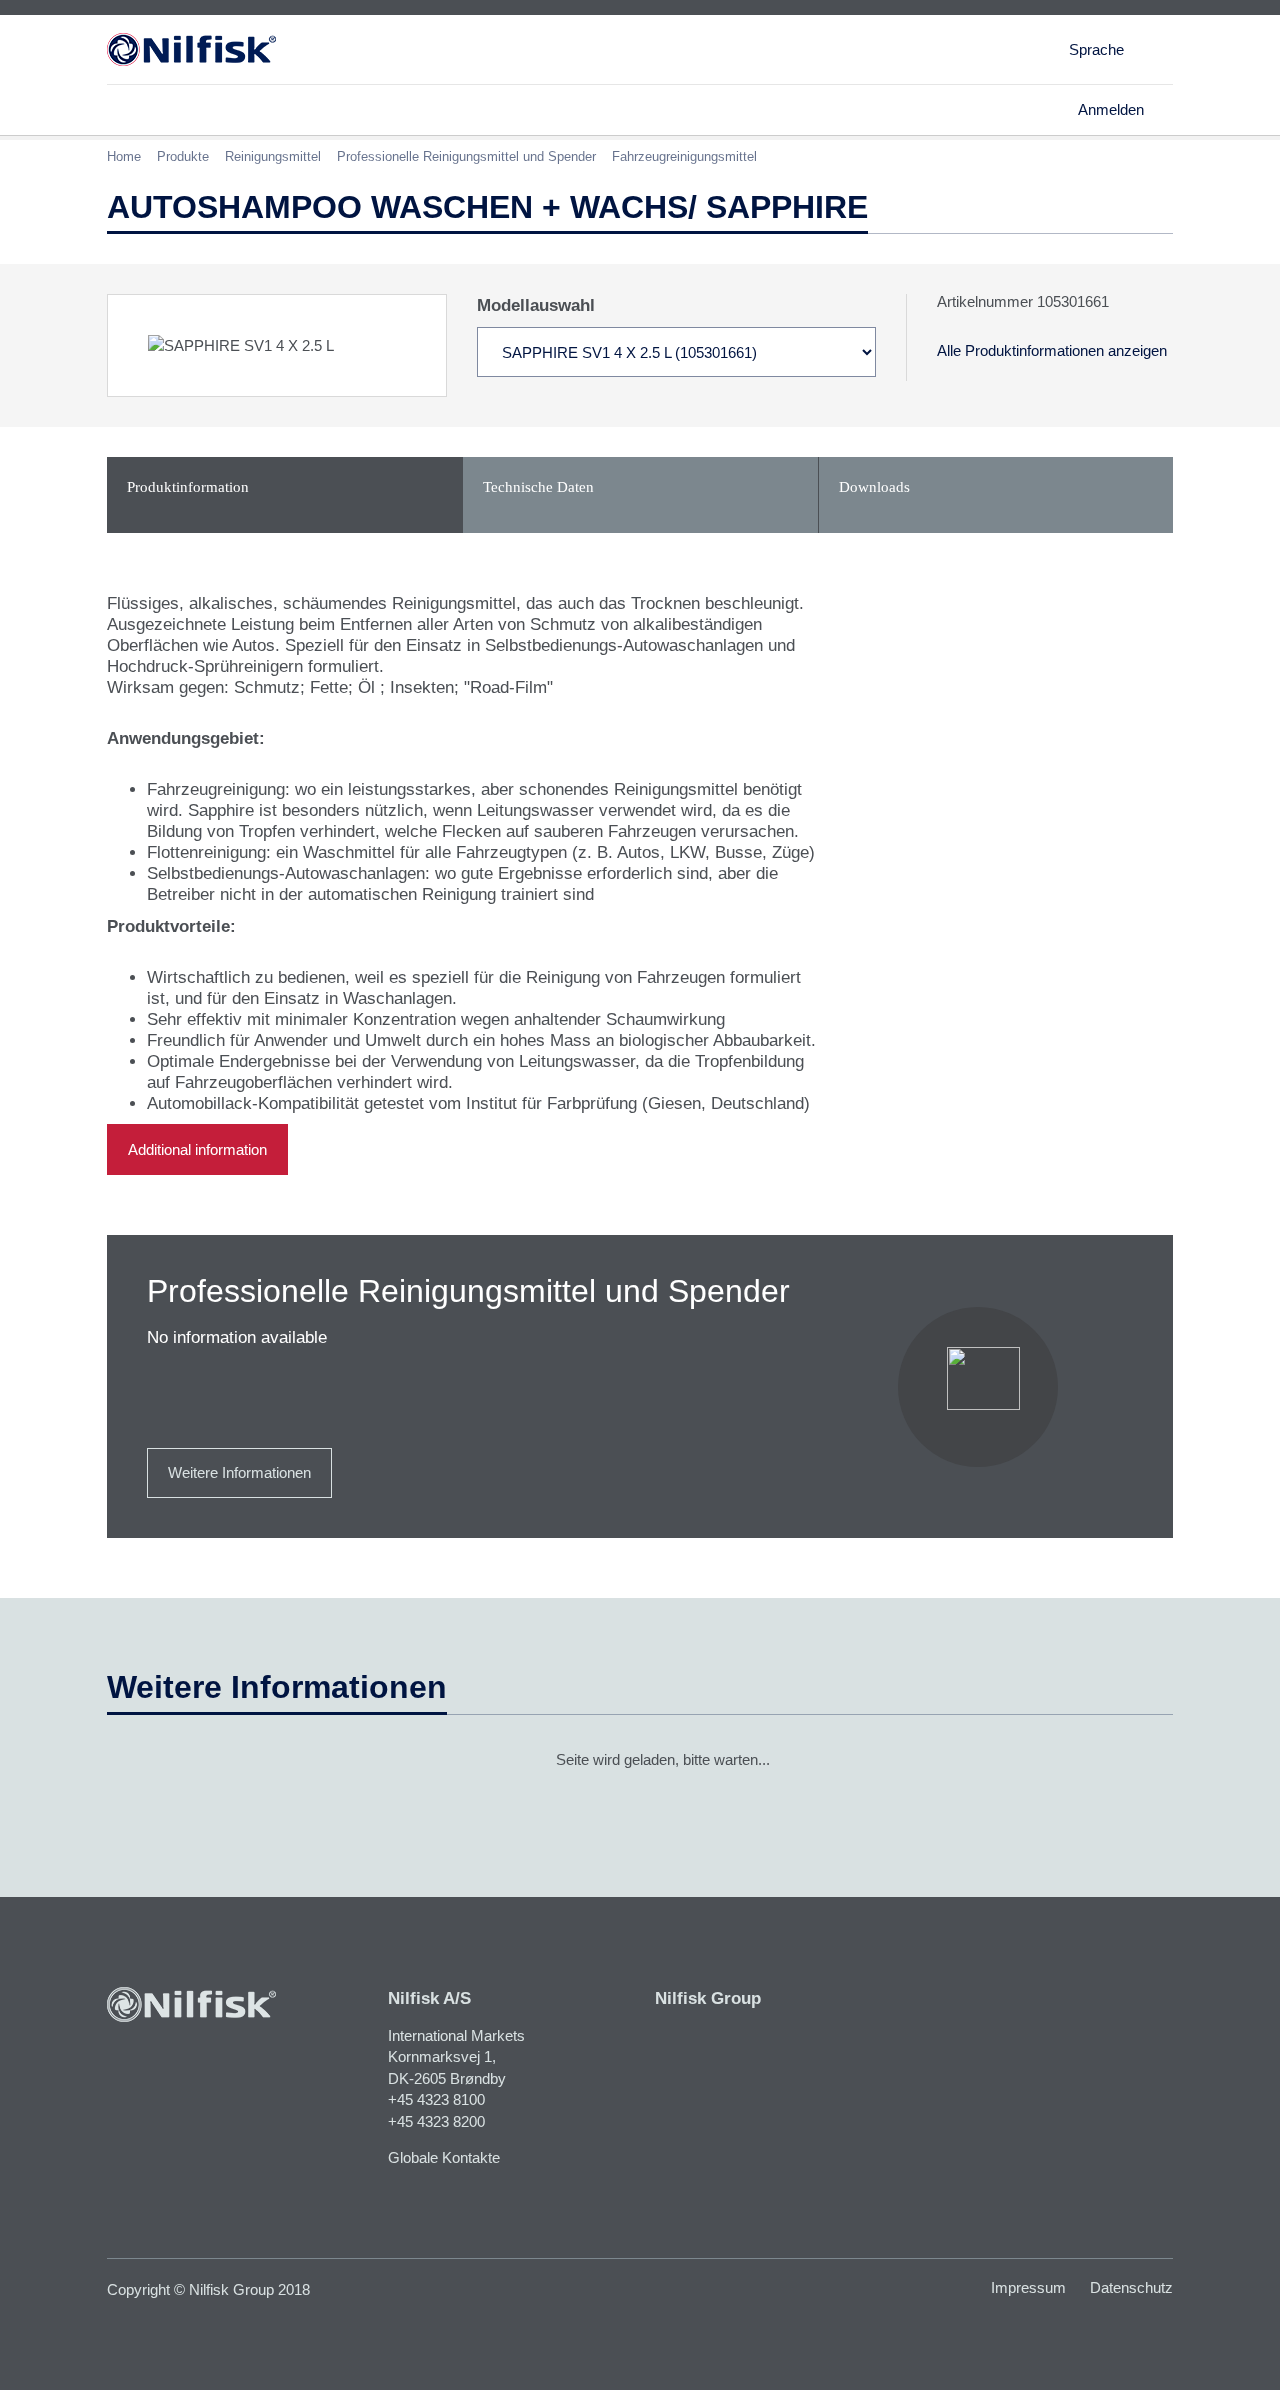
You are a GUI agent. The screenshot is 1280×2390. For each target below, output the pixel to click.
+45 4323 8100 (436, 2099)
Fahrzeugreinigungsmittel (684, 156)
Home (124, 156)
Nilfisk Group (708, 1998)
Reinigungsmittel (273, 156)
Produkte (183, 156)
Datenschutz (1131, 2287)
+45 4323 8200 (436, 2121)
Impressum (1028, 2287)
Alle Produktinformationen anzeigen (1052, 350)
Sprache (1096, 49)
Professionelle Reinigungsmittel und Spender (466, 156)
